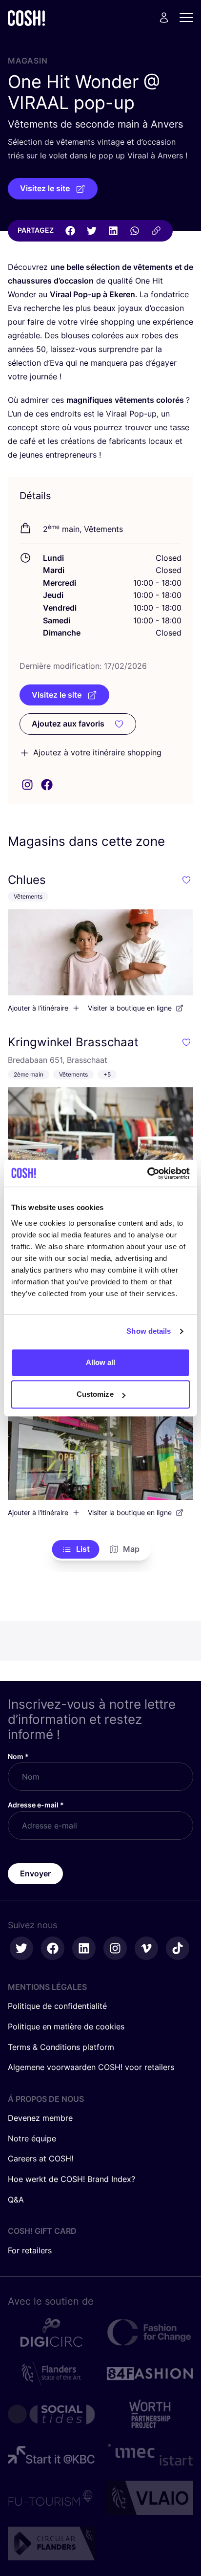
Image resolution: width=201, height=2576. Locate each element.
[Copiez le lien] (156, 231)
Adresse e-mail (36, 1805)
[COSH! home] (26, 18)
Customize (95, 1394)
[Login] (164, 18)
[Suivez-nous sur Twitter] (21, 1948)
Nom (18, 1756)
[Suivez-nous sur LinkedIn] (84, 1948)
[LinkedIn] (113, 231)
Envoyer (35, 1873)
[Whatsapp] (135, 231)
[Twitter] (92, 231)
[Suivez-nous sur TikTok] (178, 1948)
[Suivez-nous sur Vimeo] (146, 1948)
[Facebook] (70, 231)
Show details (149, 1331)
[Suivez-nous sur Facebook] (53, 1948)
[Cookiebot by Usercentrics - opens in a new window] (147, 1173)
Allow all (101, 1362)
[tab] (76, 1549)
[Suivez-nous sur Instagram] (115, 1948)
